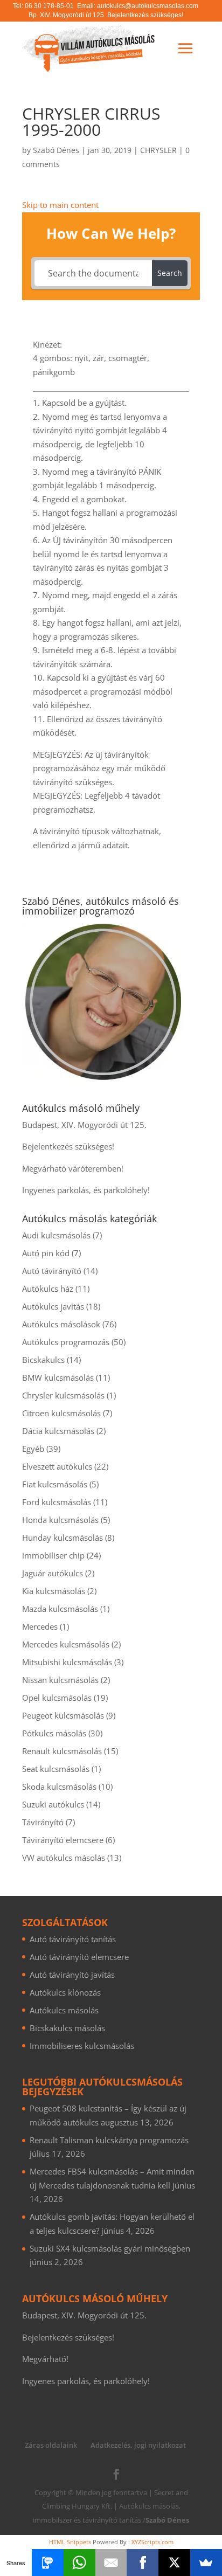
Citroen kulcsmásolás (61, 1413)
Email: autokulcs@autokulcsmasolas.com (138, 6)
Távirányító (43, 1822)
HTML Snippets (70, 2542)
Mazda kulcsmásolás (60, 1609)
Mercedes (40, 1626)
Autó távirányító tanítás (73, 1939)
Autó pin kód (46, 1253)
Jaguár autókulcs (53, 1573)
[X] (174, 2563)
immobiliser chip (53, 1555)
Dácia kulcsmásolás (58, 1431)
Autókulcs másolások (61, 1324)
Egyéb (33, 1449)
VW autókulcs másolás (64, 1858)
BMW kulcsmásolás (58, 1377)
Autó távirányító (52, 1271)
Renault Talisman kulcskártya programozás (109, 2140)
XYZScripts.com (152, 2542)
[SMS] (48, 2563)
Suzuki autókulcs (53, 1804)
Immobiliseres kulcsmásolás (82, 2046)
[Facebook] (143, 2563)
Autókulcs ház (48, 1289)
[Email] (111, 2563)
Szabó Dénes (56, 150)
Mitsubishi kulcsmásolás (67, 1662)
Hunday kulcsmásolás (63, 1538)
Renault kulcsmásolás (62, 1751)
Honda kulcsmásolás (60, 1520)
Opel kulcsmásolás (57, 1698)
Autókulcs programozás (66, 1342)
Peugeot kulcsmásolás (63, 1715)
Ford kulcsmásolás (57, 1502)
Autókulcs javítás (53, 1306)
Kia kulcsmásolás (54, 1591)
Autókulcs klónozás (65, 1992)
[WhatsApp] (79, 2563)
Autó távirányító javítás (72, 1975)
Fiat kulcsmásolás (55, 1484)
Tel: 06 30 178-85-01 (43, 6)
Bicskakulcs (43, 1360)
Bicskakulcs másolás (67, 2028)
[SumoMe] (206, 2563)
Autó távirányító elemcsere (79, 1957)
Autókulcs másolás (64, 2010)
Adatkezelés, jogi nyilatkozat (138, 2445)
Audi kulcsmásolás (56, 1235)
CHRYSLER (158, 150)
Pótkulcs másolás (54, 1733)
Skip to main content (60, 205)
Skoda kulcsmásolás (59, 1786)
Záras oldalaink (51, 2445)
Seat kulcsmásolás (56, 1769)
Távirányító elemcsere (63, 1840)
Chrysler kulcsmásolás (63, 1395)
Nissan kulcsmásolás (60, 1680)
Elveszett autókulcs (57, 1466)
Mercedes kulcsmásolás (66, 1644)
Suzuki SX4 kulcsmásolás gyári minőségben (110, 2248)
